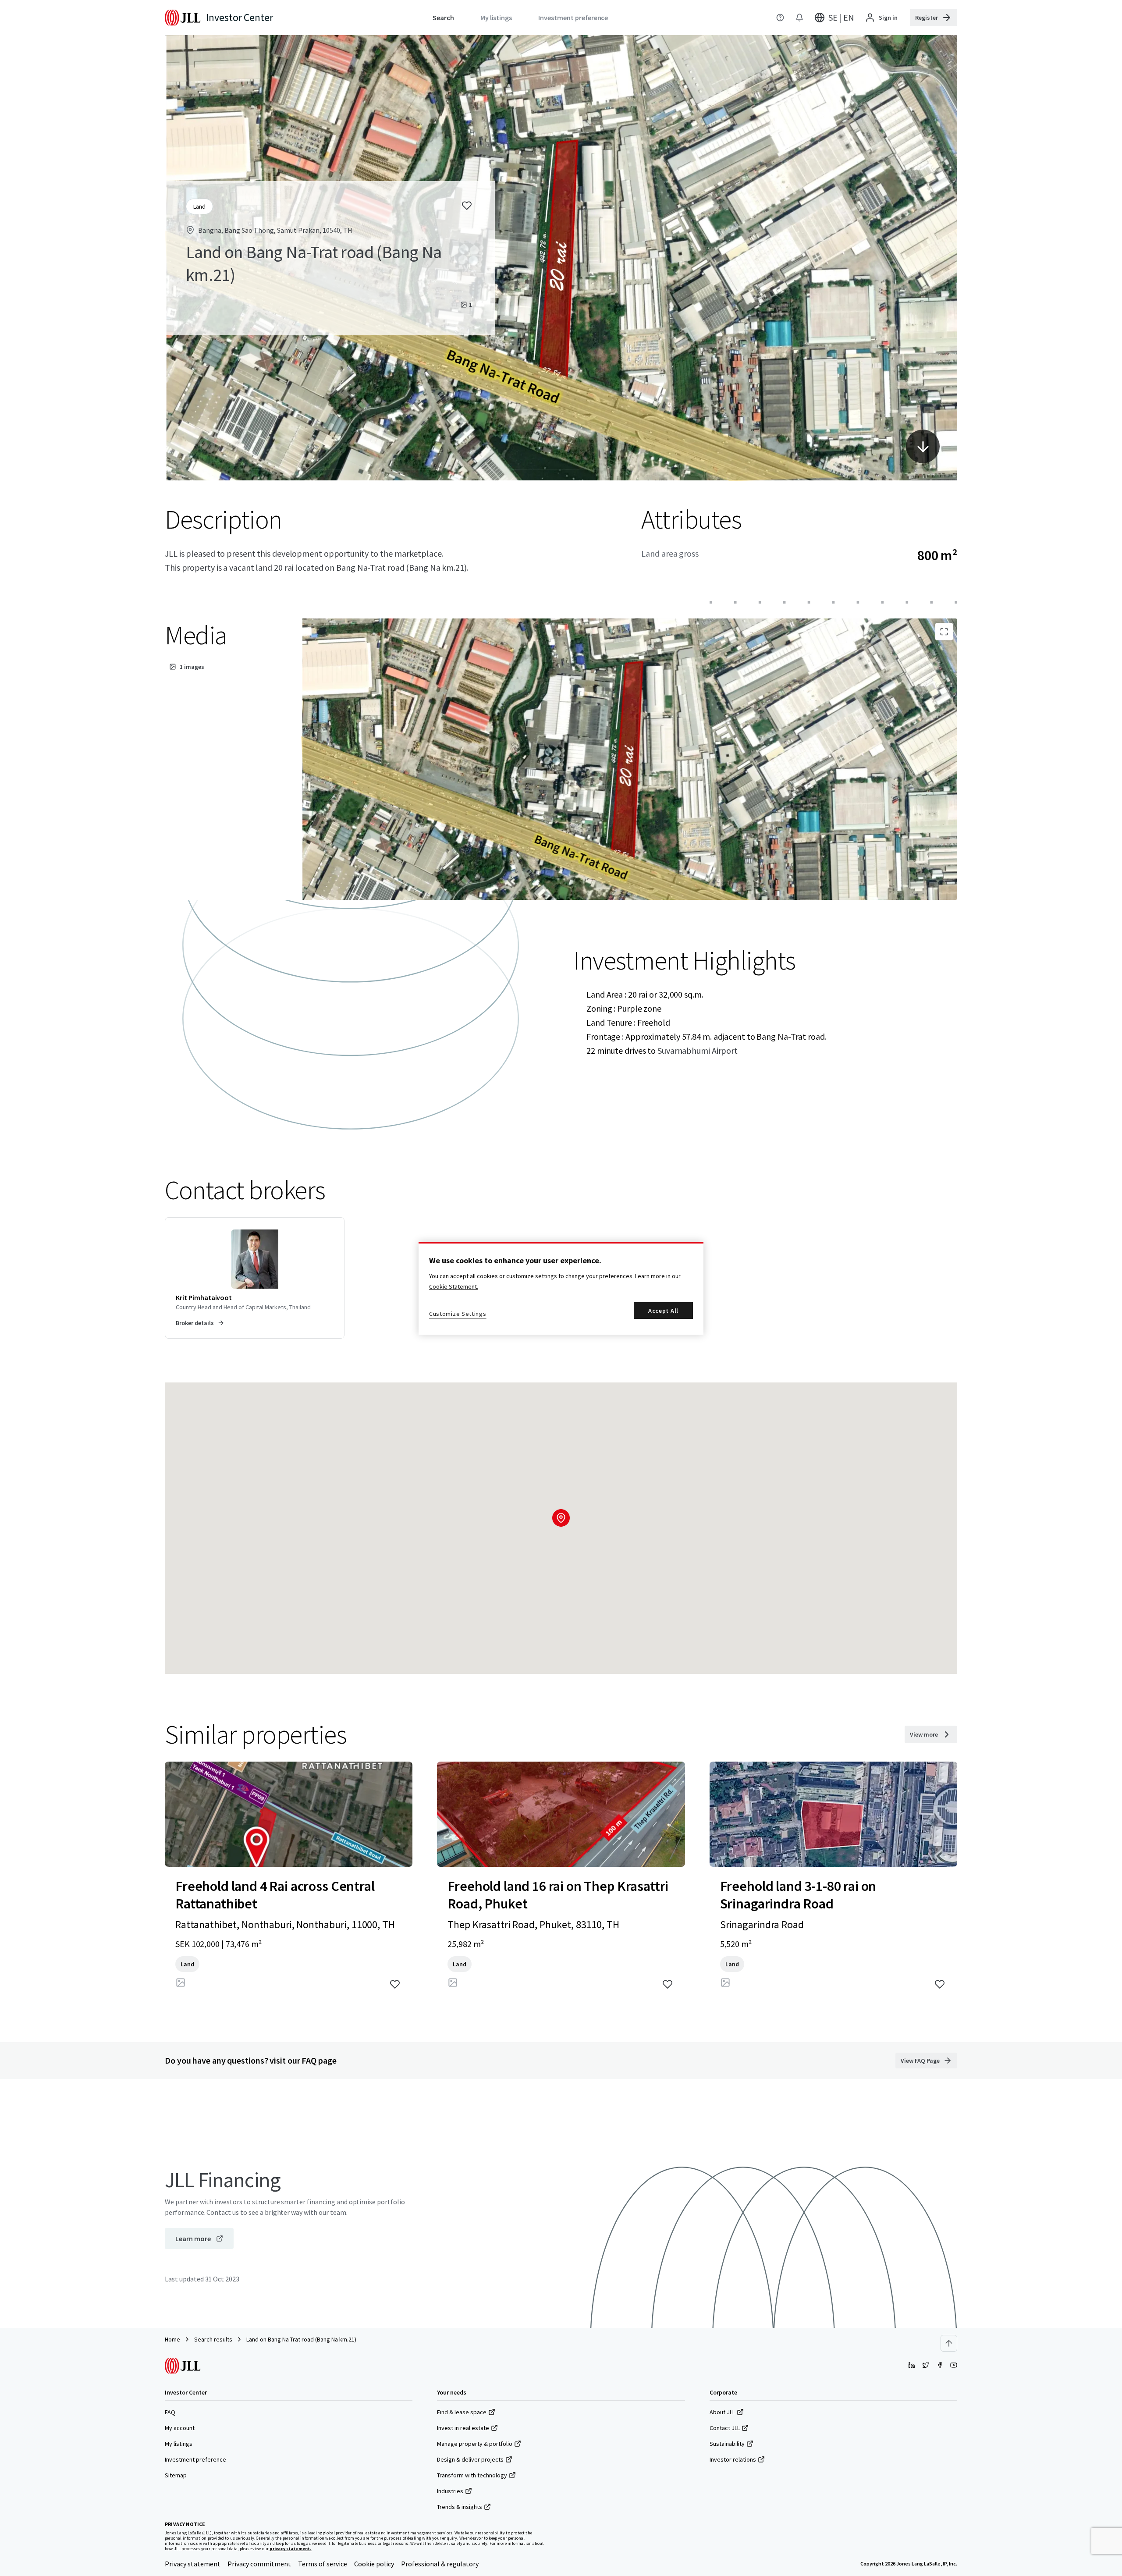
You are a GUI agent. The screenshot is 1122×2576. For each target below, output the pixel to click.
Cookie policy (374, 2564)
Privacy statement (193, 2564)
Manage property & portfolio (475, 2444)
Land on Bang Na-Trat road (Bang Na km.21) (301, 2339)
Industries (450, 2491)
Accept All (663, 1311)
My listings (179, 2444)
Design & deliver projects (470, 2459)
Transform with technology (472, 2475)
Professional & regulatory (440, 2564)
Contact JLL (725, 2428)
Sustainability (727, 2444)
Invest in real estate (463, 2428)
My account (180, 2428)
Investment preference (195, 2459)
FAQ (170, 2412)
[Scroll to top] (949, 2343)
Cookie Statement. (454, 1286)
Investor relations (733, 2459)
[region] (561, 1288)
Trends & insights (460, 2507)
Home (172, 2339)
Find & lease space (462, 2412)
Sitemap (176, 2475)
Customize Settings (458, 1314)
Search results (213, 2339)
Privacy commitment (259, 2564)
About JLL (722, 2412)
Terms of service (323, 2564)
